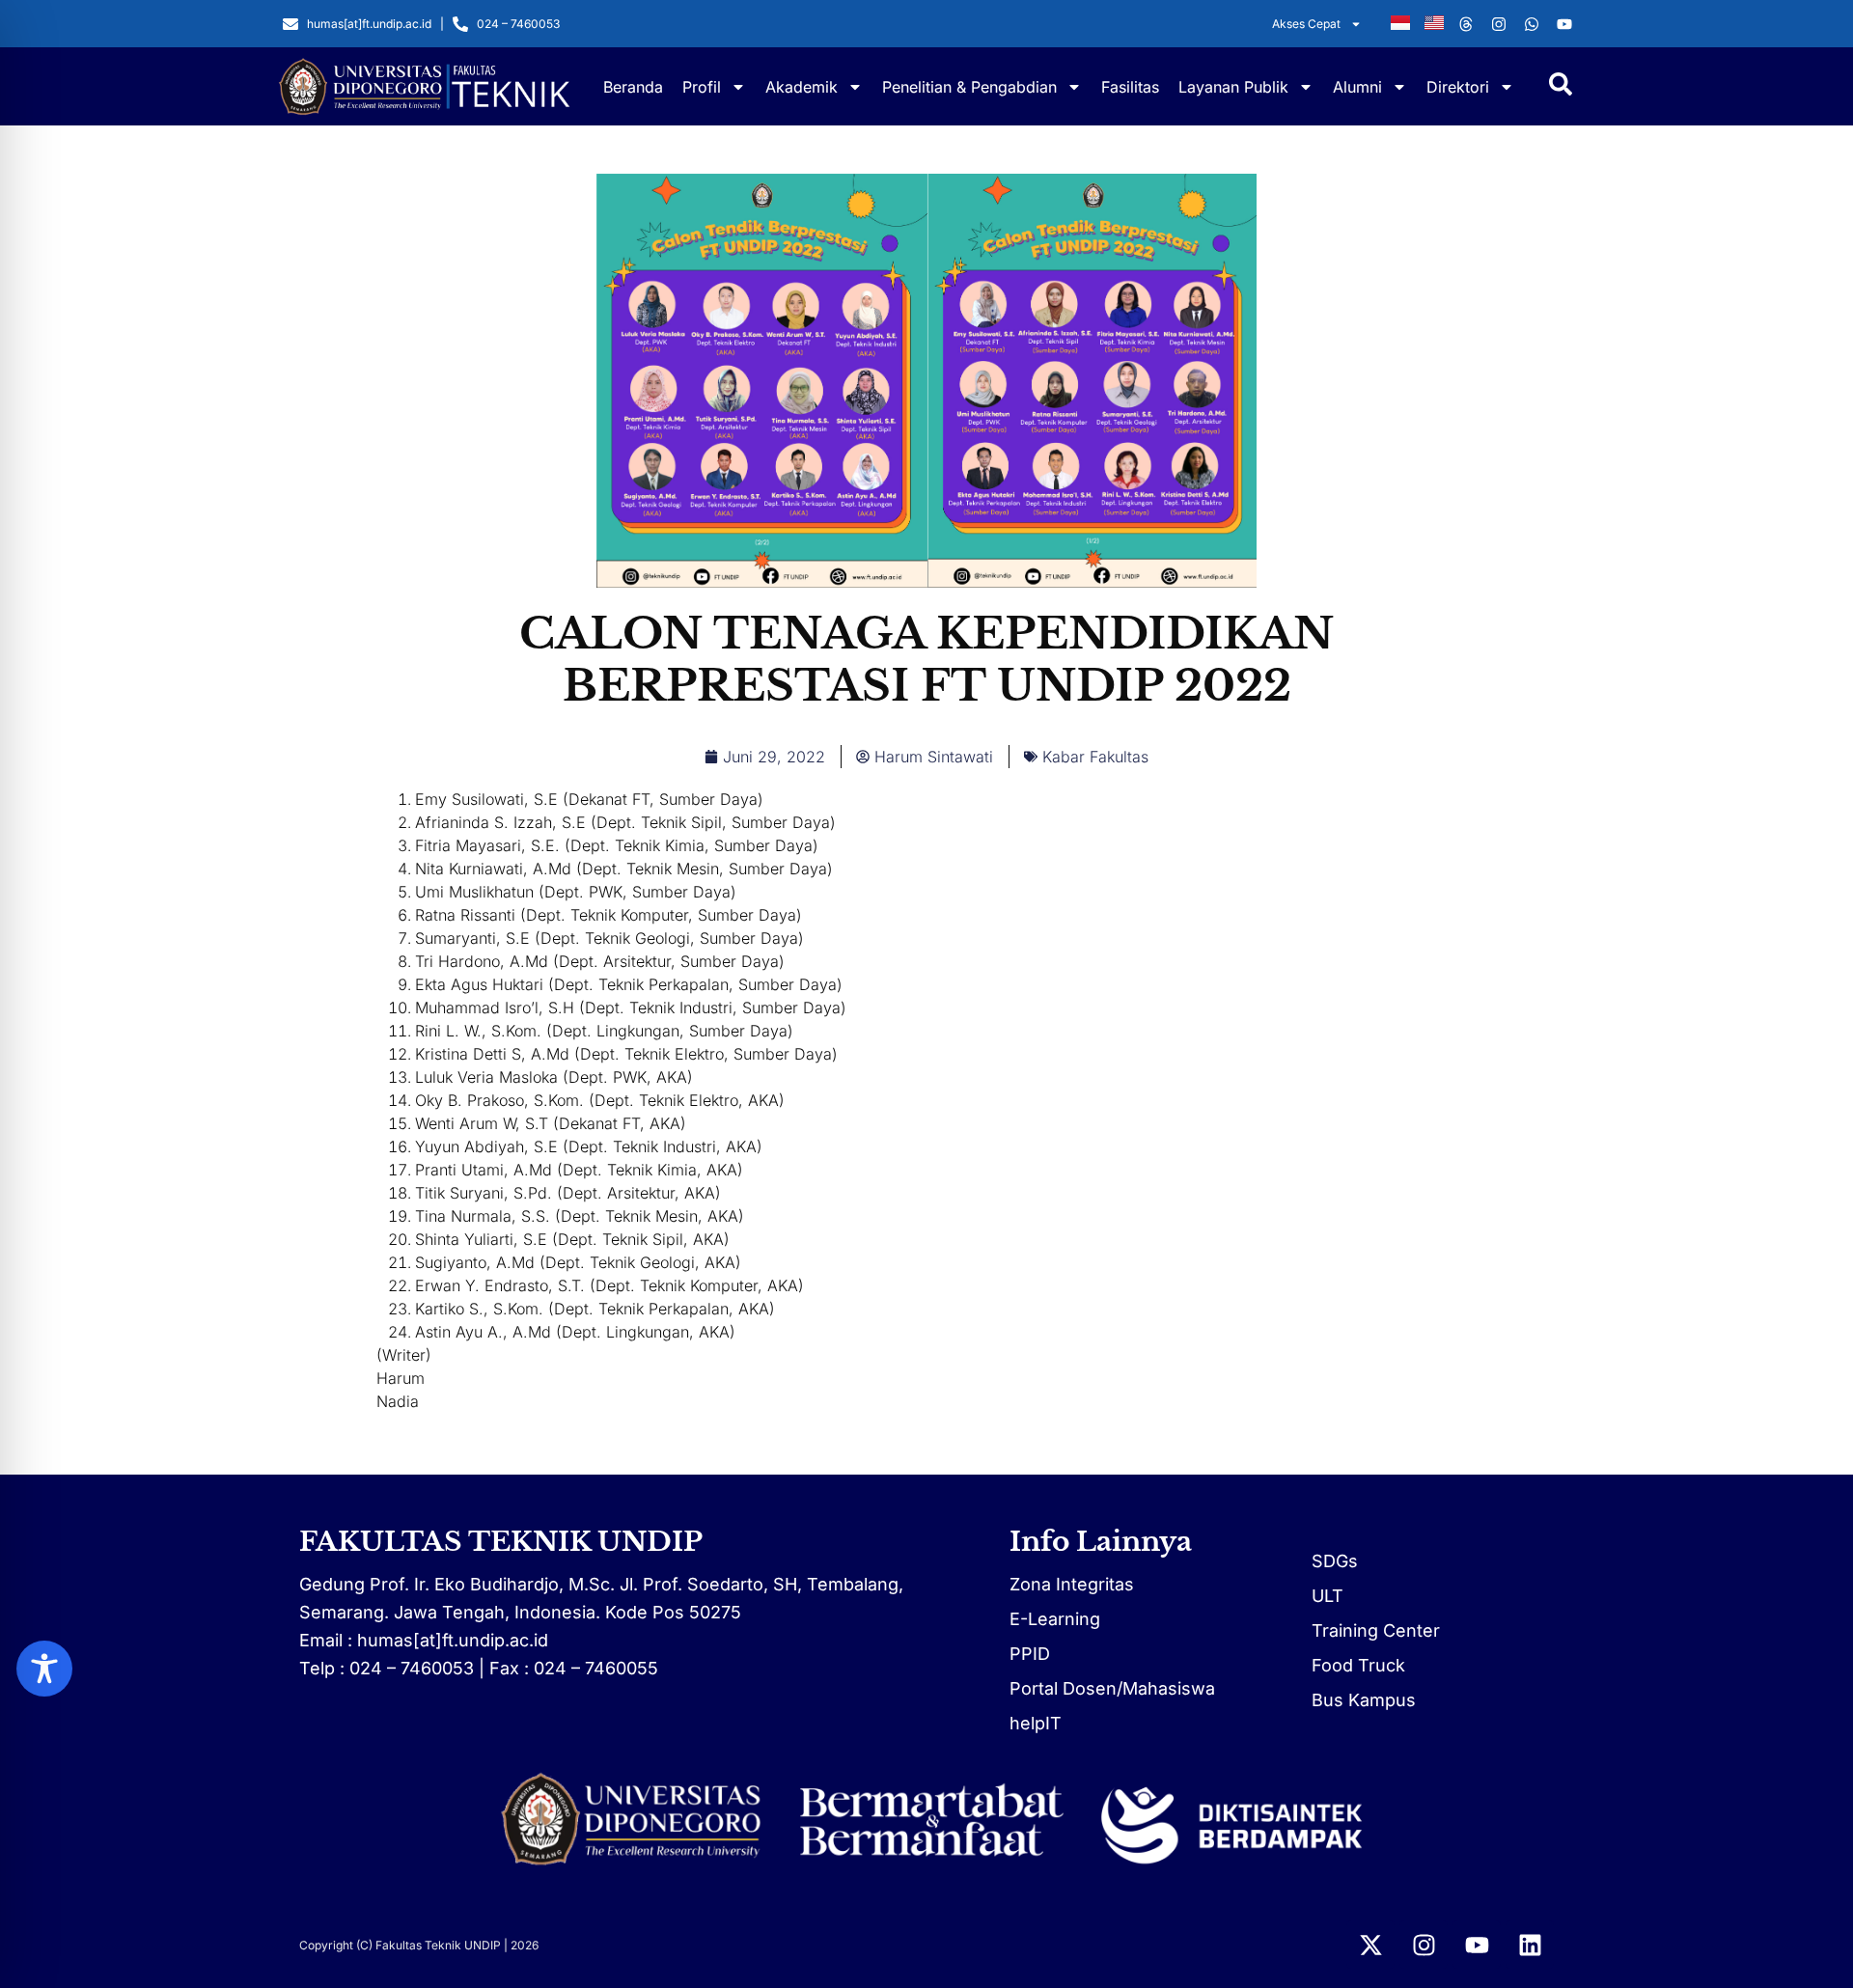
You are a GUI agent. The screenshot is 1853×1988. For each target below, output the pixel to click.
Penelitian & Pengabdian (969, 87)
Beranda (633, 87)
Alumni (1357, 87)
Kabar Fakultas (1095, 757)
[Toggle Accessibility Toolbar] (44, 1669)
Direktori (1458, 87)
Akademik (802, 87)
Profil (702, 87)
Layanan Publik (1233, 87)
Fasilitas (1130, 87)
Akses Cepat (1306, 24)
